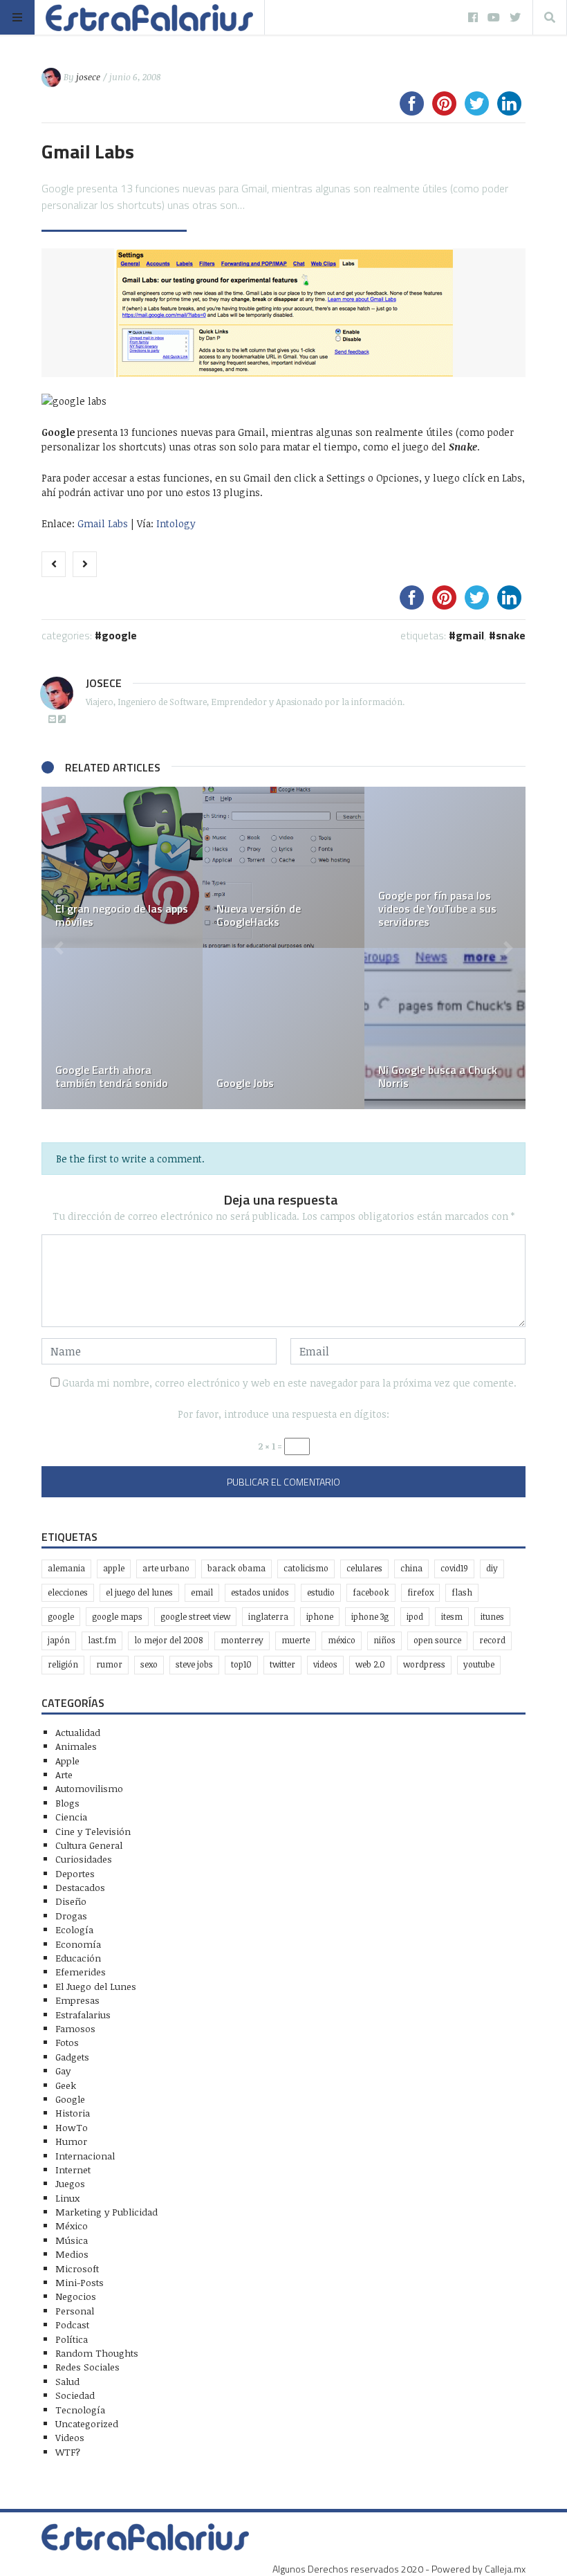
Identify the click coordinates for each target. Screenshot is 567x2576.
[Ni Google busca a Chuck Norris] (445, 1029)
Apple (114, 1568)
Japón (59, 1640)
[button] (59, 948)
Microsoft (77, 2268)
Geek (66, 2085)
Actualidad (78, 1732)
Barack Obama (236, 1568)
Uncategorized (87, 2423)
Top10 (241, 1664)
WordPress (424, 1664)
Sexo (149, 1664)
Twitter (282, 1664)
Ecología (74, 1929)
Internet (73, 2169)
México (342, 1640)
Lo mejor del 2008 (168, 1640)
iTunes (492, 1617)
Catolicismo (306, 1568)
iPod (415, 1617)
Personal (75, 2311)
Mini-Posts (80, 2282)
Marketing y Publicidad (106, 2212)
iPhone (320, 1617)
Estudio (321, 1592)
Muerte (296, 1640)
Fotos (67, 2042)
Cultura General (89, 1845)
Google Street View (195, 1617)
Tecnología (80, 2410)
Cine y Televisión (93, 1831)
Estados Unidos (260, 1592)
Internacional (85, 2156)
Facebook (371, 1592)
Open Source (437, 1640)
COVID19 (454, 1568)
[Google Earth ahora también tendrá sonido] (122, 1029)
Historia (73, 2113)
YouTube (479, 1664)
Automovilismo (89, 1788)
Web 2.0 (370, 1664)
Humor (71, 2141)
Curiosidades (84, 1859)
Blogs (67, 1803)
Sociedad (75, 2395)
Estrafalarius (83, 2015)
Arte (64, 1774)
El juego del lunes (139, 1592)
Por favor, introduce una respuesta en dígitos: (283, 1414)
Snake (511, 635)
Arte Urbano (166, 1568)
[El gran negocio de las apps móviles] (122, 867)
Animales (76, 1746)
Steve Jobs (194, 1664)
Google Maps (117, 1617)
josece (88, 77)
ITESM (452, 1617)
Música (72, 2240)
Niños (384, 1640)
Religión (63, 1664)
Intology (176, 523)
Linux (67, 2198)
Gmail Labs (103, 523)
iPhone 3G (370, 1617)
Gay (63, 2071)
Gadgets (72, 2057)
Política (72, 2339)
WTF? (68, 2452)
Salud (67, 2381)
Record (492, 1640)
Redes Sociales (87, 2367)
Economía (78, 1944)
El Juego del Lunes (96, 1986)
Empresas (77, 2000)
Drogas (71, 1916)
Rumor (109, 1664)
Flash (462, 1592)
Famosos (75, 2028)
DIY (492, 1568)
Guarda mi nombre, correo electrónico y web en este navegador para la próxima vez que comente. (289, 1383)
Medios (72, 2254)
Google (119, 635)
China (411, 1568)
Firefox (420, 1592)
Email (202, 1592)
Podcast (72, 2324)
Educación (78, 1958)
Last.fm (102, 1640)
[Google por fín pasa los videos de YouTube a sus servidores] (445, 867)
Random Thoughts (97, 2353)
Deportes (75, 1873)
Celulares (364, 1568)
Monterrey (242, 1640)
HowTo (72, 2127)
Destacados (80, 1887)
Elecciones (68, 1592)
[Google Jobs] (283, 1029)
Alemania (66, 1568)
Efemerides (81, 1972)
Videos (325, 1664)
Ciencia (71, 1817)
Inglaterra (268, 1617)
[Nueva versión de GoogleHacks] (283, 867)
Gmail (470, 635)
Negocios (76, 2296)
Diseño (71, 1901)
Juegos (70, 2183)
